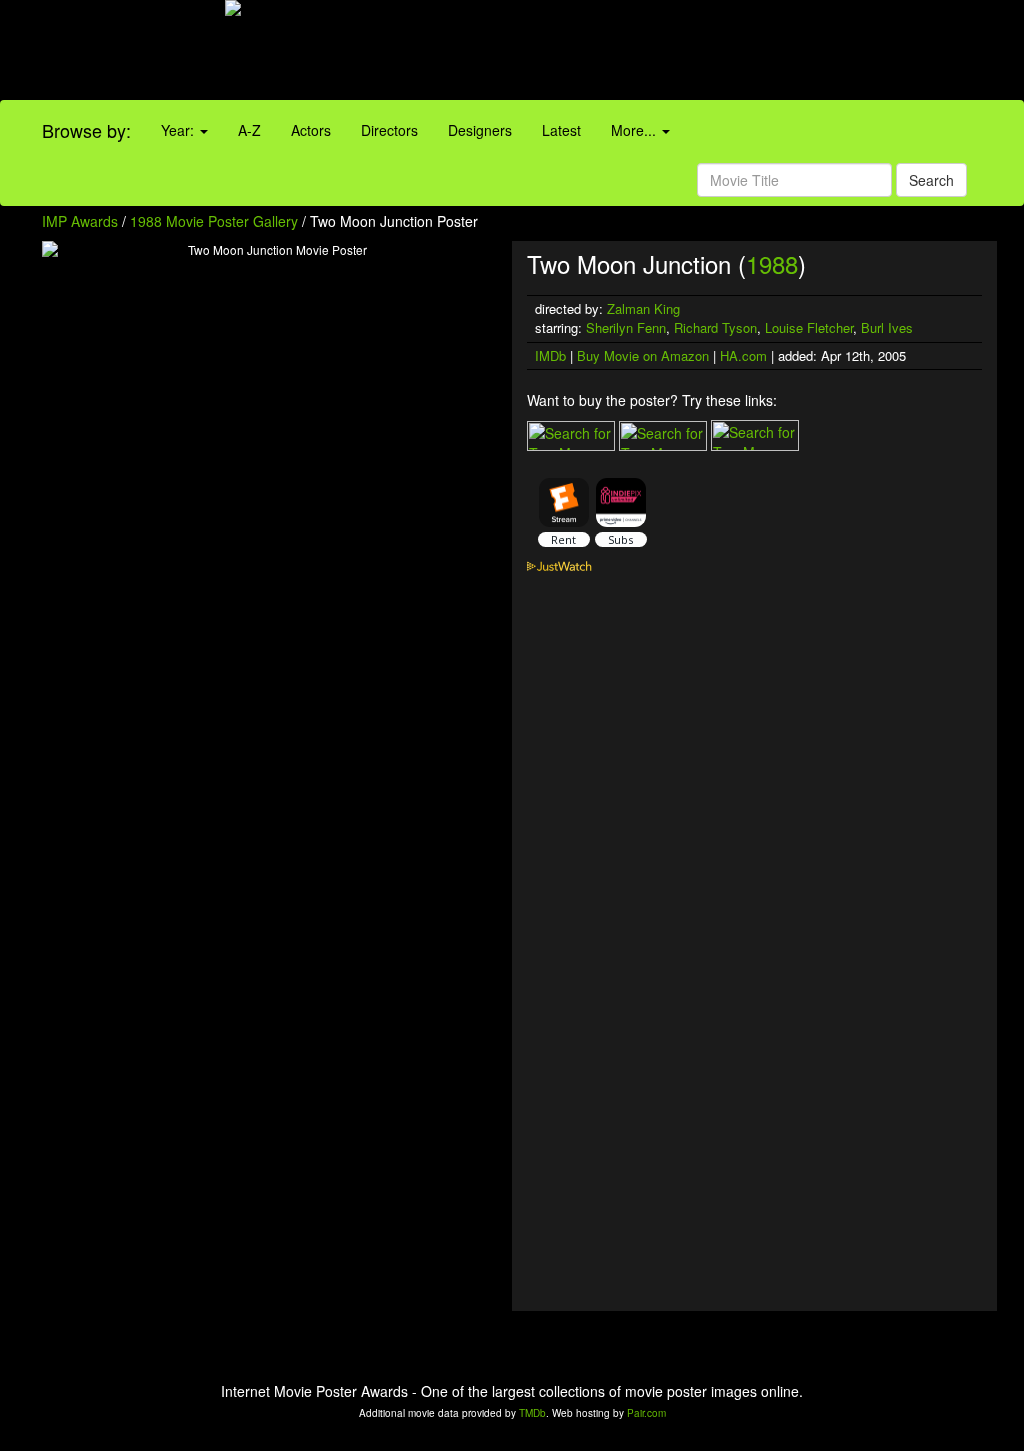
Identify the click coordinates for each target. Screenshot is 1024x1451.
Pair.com (646, 1413)
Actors (311, 130)
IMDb (550, 355)
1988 (772, 263)
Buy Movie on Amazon (643, 355)
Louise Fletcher (809, 327)
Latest (561, 130)
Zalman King (643, 308)
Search (931, 180)
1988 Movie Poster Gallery (214, 221)
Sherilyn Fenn (626, 327)
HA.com (743, 355)
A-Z (249, 130)
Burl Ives (887, 327)
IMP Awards (80, 221)
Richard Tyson (715, 327)
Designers (480, 130)
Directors (389, 130)
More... (635, 130)
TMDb (532, 1413)
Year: (179, 130)
